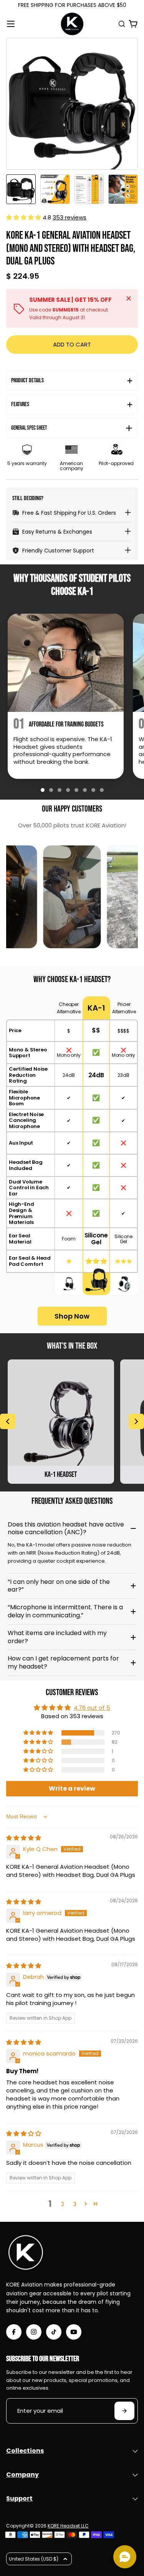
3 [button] (75, 2204)
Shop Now (72, 1316)
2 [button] (63, 2204)
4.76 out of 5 (92, 1708)
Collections (25, 2451)
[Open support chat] (125, 2557)
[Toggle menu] (11, 24)
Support (19, 2498)
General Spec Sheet (29, 428)
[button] (24, 217)
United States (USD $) (34, 2559)
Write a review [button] (72, 1788)
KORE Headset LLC (68, 2526)
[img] (24, 1838)
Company (22, 2475)
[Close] (129, 298)
